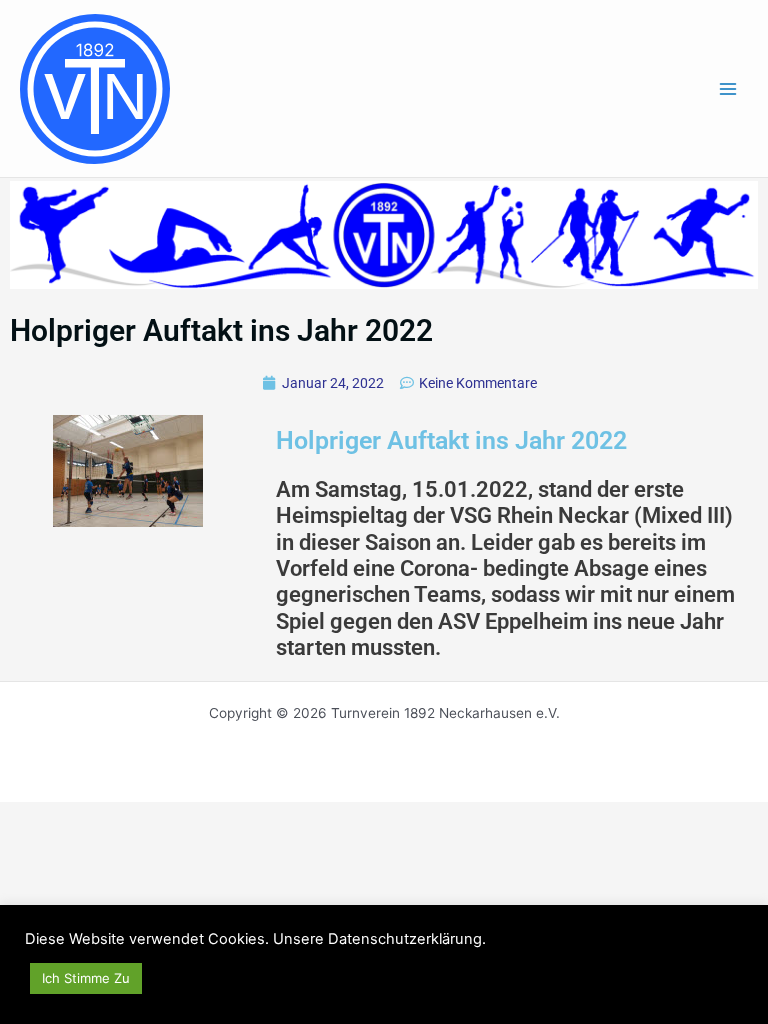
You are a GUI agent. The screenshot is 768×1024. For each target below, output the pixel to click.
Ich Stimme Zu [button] (86, 978)
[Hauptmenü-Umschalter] (728, 88)
